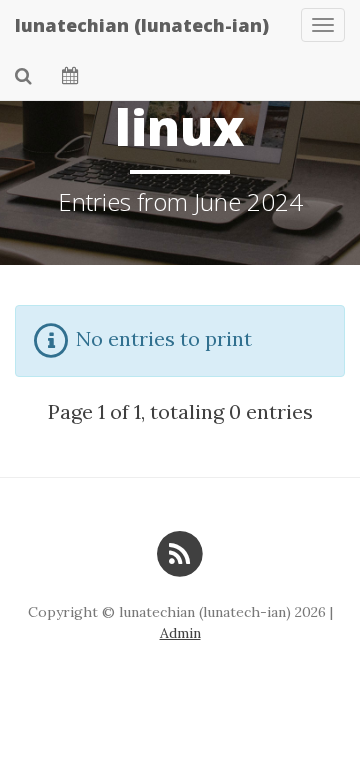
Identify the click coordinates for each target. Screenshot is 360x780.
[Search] (23, 75)
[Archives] (70, 75)
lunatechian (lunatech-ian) (142, 25)
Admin (180, 633)
